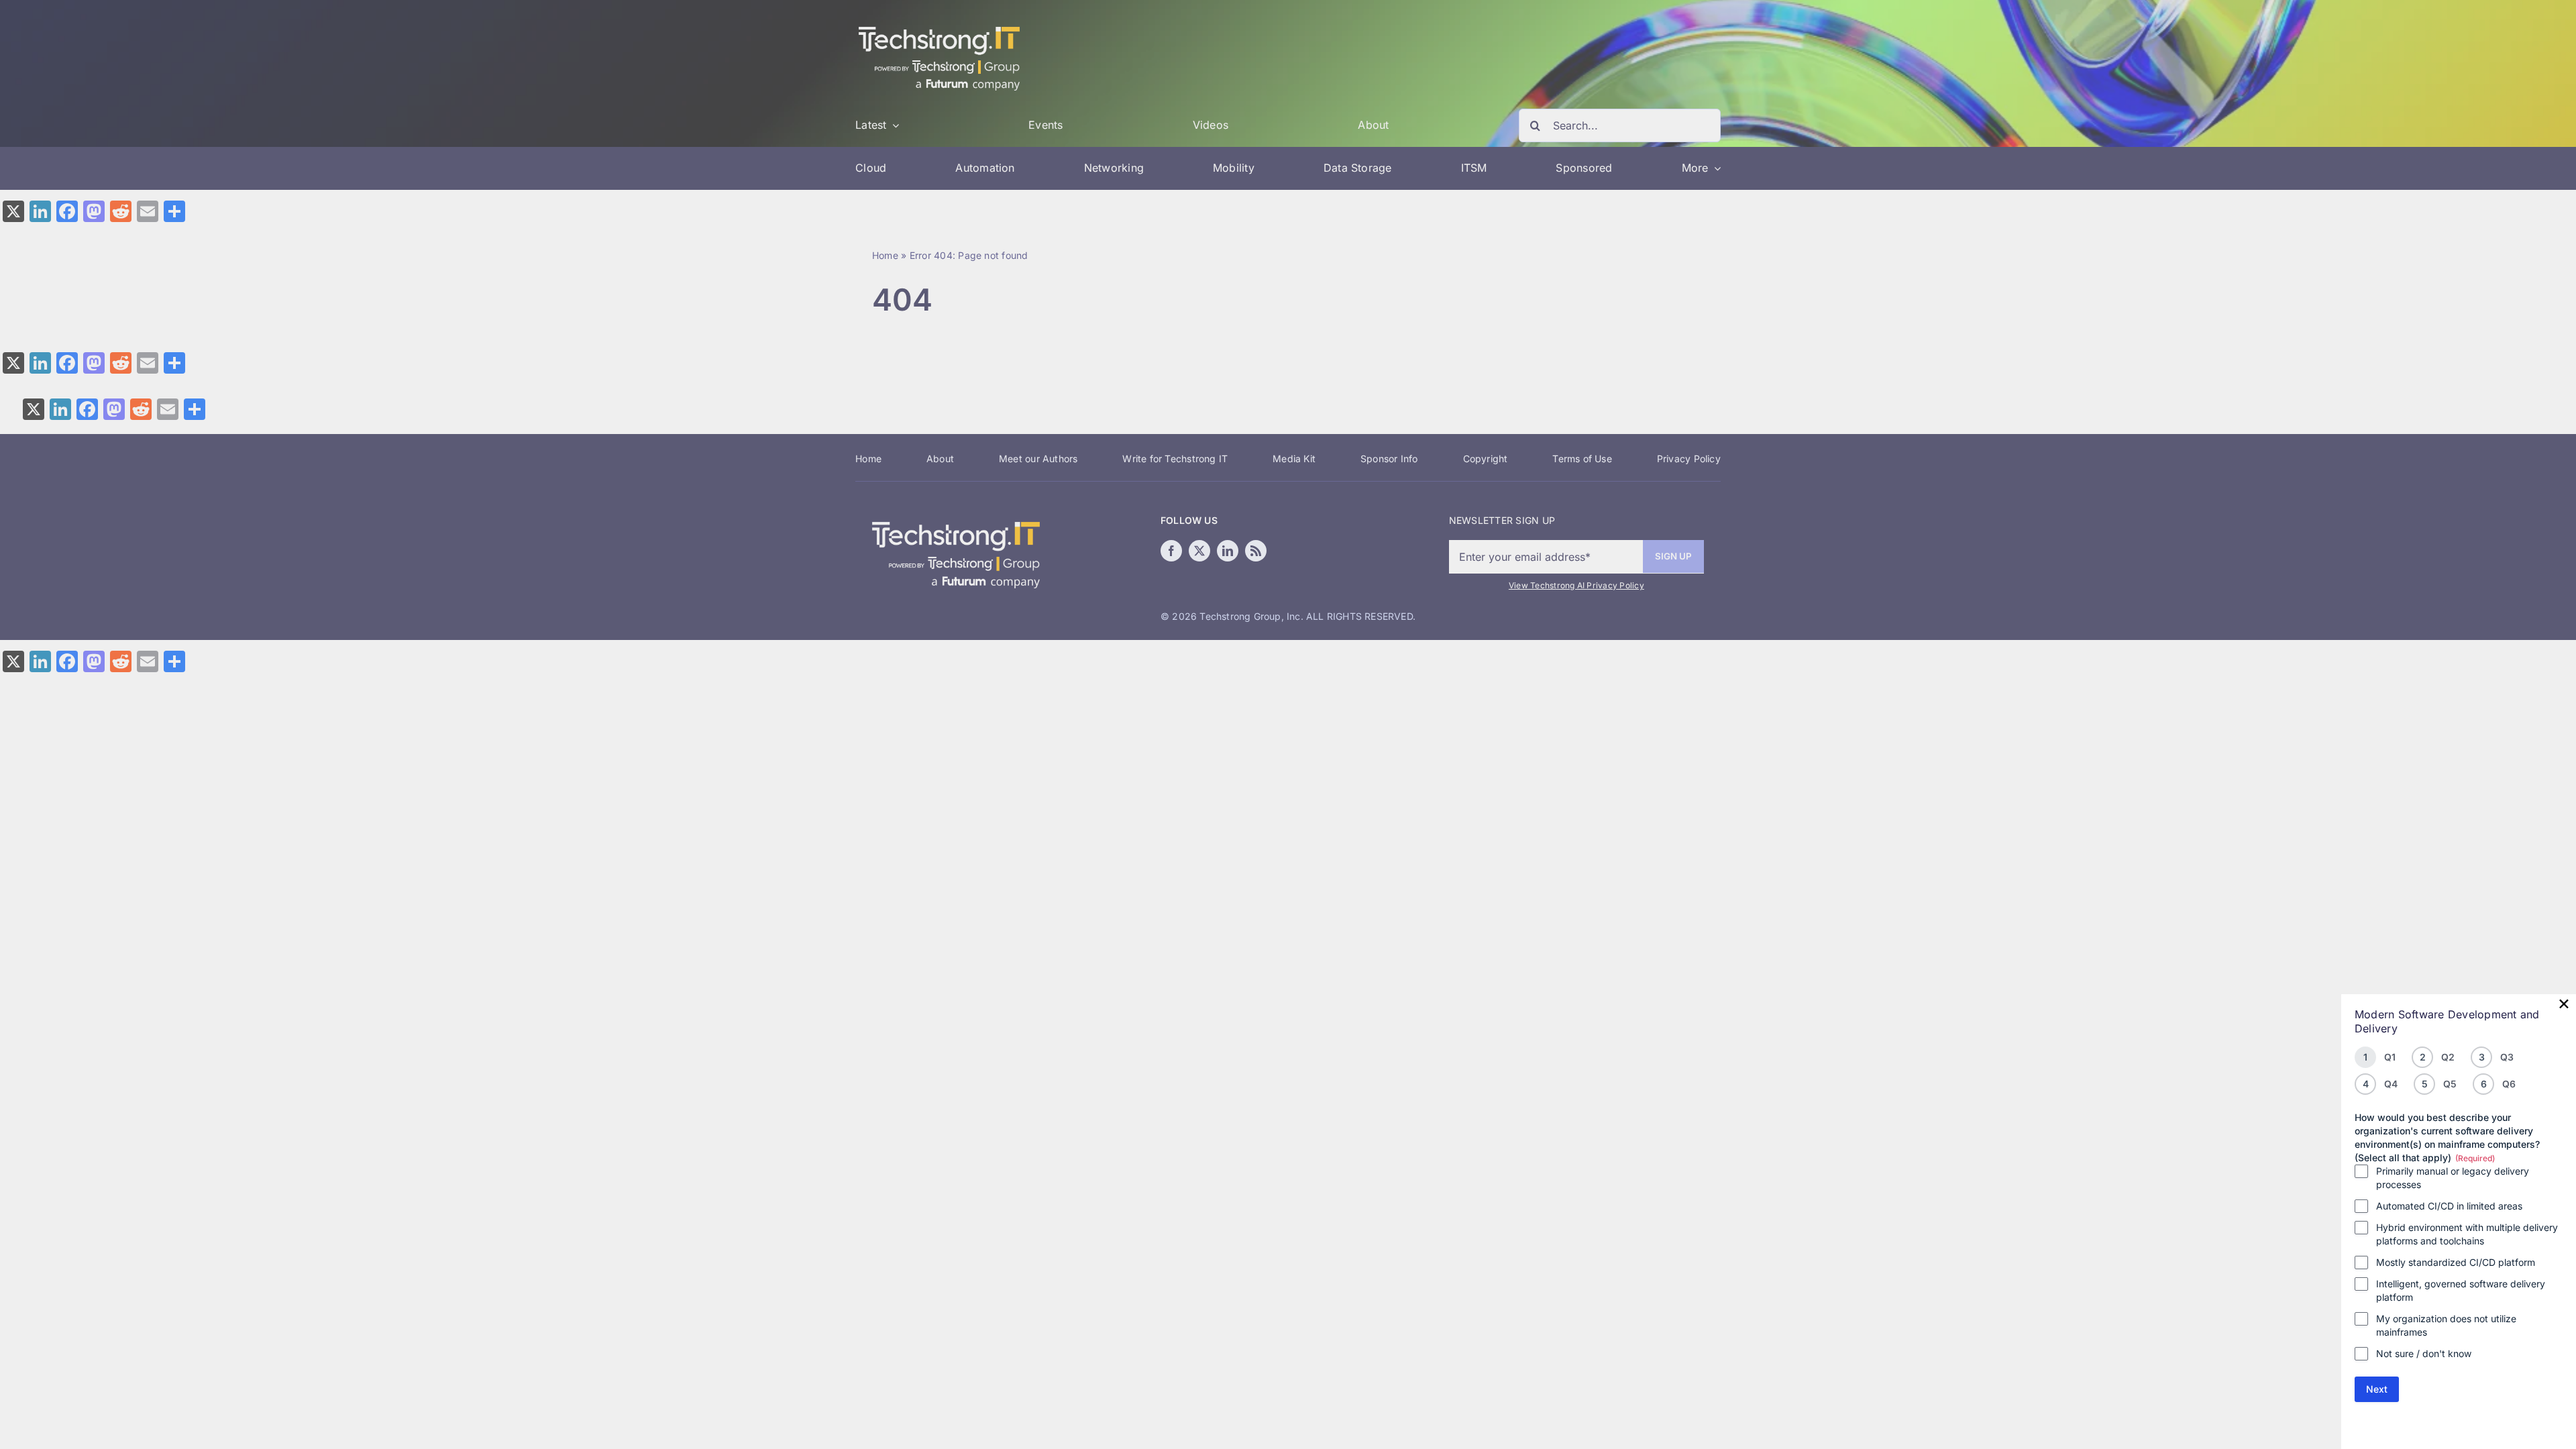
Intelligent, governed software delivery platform (2461, 1290)
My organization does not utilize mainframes (2446, 1325)
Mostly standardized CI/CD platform (2456, 1262)
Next (2377, 1389)
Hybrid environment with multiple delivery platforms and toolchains (2467, 1234)
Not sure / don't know (2424, 1353)
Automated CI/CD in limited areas (2449, 1206)
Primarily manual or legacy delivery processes (2453, 1178)
